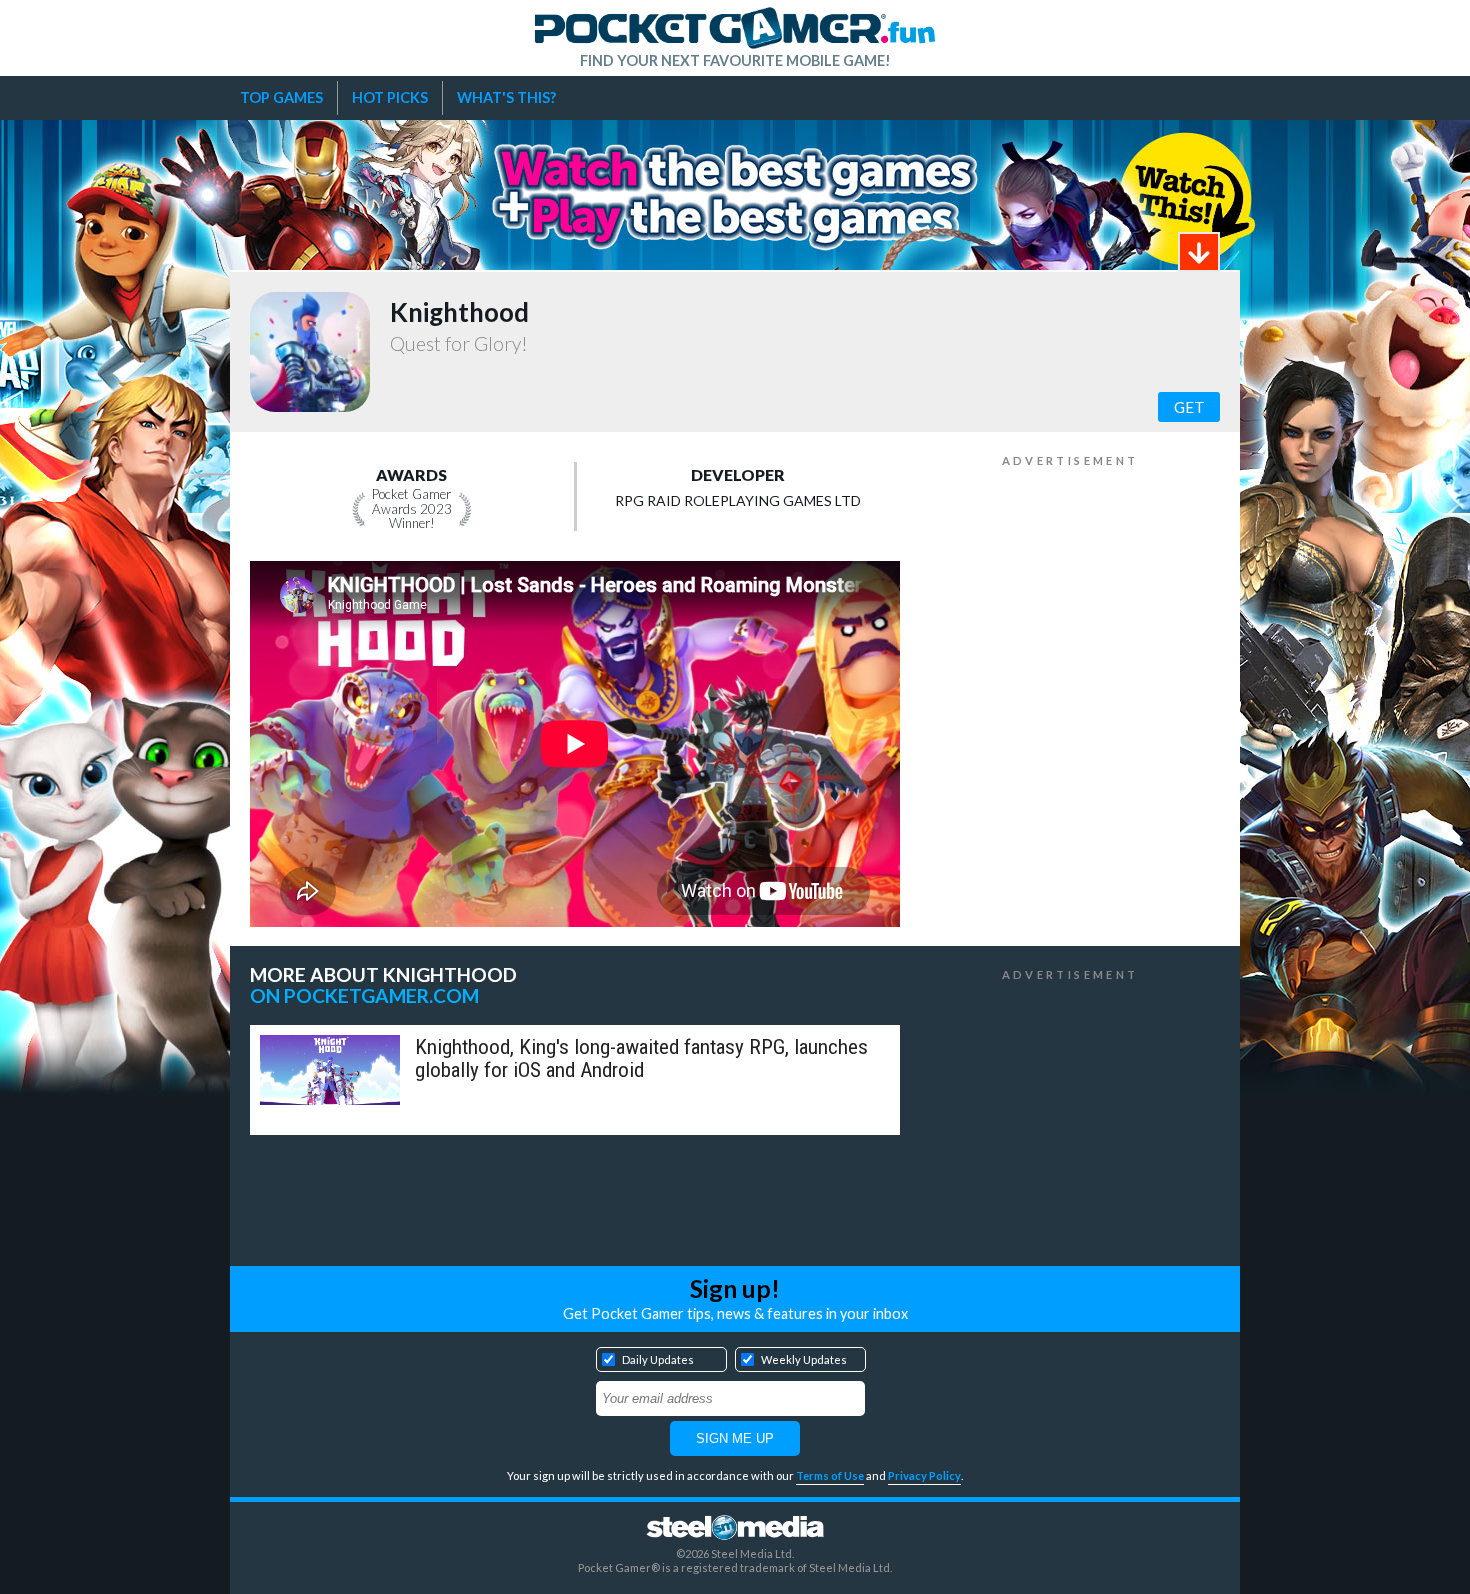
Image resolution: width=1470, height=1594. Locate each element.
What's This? (506, 97)
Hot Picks (390, 97)
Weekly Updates (804, 1359)
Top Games (281, 97)
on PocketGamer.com (364, 996)
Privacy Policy (924, 1475)
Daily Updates (658, 1359)
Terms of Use (830, 1475)
